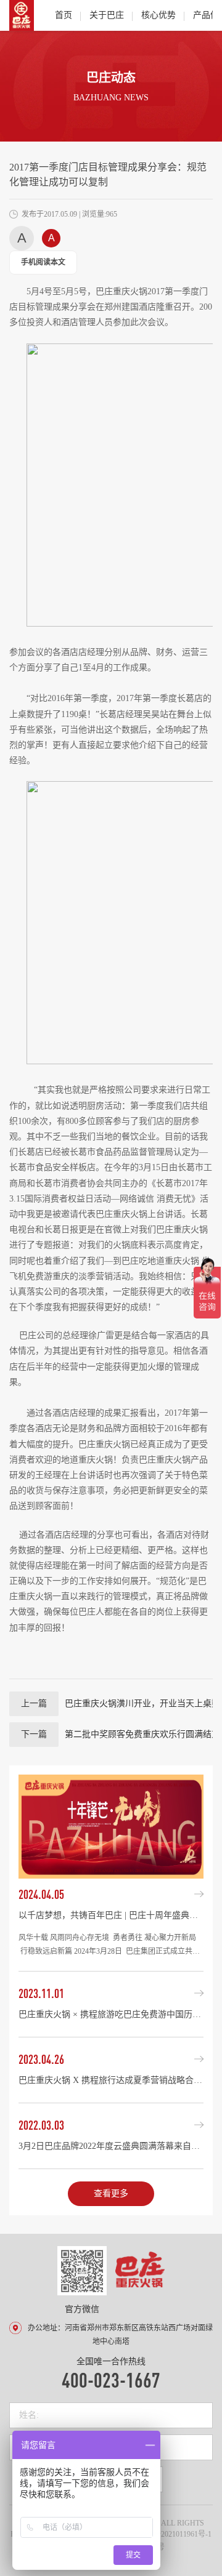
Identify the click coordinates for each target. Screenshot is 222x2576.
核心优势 (158, 15)
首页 (64, 15)
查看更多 (111, 2193)
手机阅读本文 (43, 262)
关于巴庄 (107, 15)
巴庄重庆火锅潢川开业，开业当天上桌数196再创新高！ (121, 1703)
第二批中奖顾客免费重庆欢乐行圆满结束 (117, 1734)
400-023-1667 (111, 2379)
